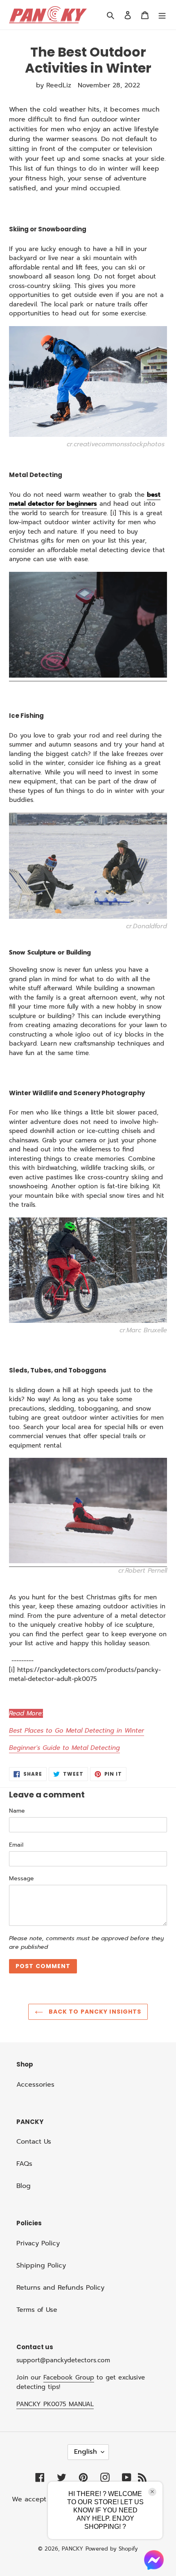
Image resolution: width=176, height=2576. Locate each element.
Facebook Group (69, 2377)
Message (21, 1878)
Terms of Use (37, 2310)
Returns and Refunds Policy (60, 2288)
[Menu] (162, 15)
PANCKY (72, 2549)
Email (16, 1845)
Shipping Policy (41, 2265)
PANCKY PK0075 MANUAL (55, 2404)
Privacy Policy (38, 2243)
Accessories (35, 2085)
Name (17, 1811)
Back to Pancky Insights (94, 2012)
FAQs (24, 2164)
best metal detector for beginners (85, 499)
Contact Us (34, 2142)
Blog (24, 2186)
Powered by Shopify (112, 2549)
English (86, 2452)
